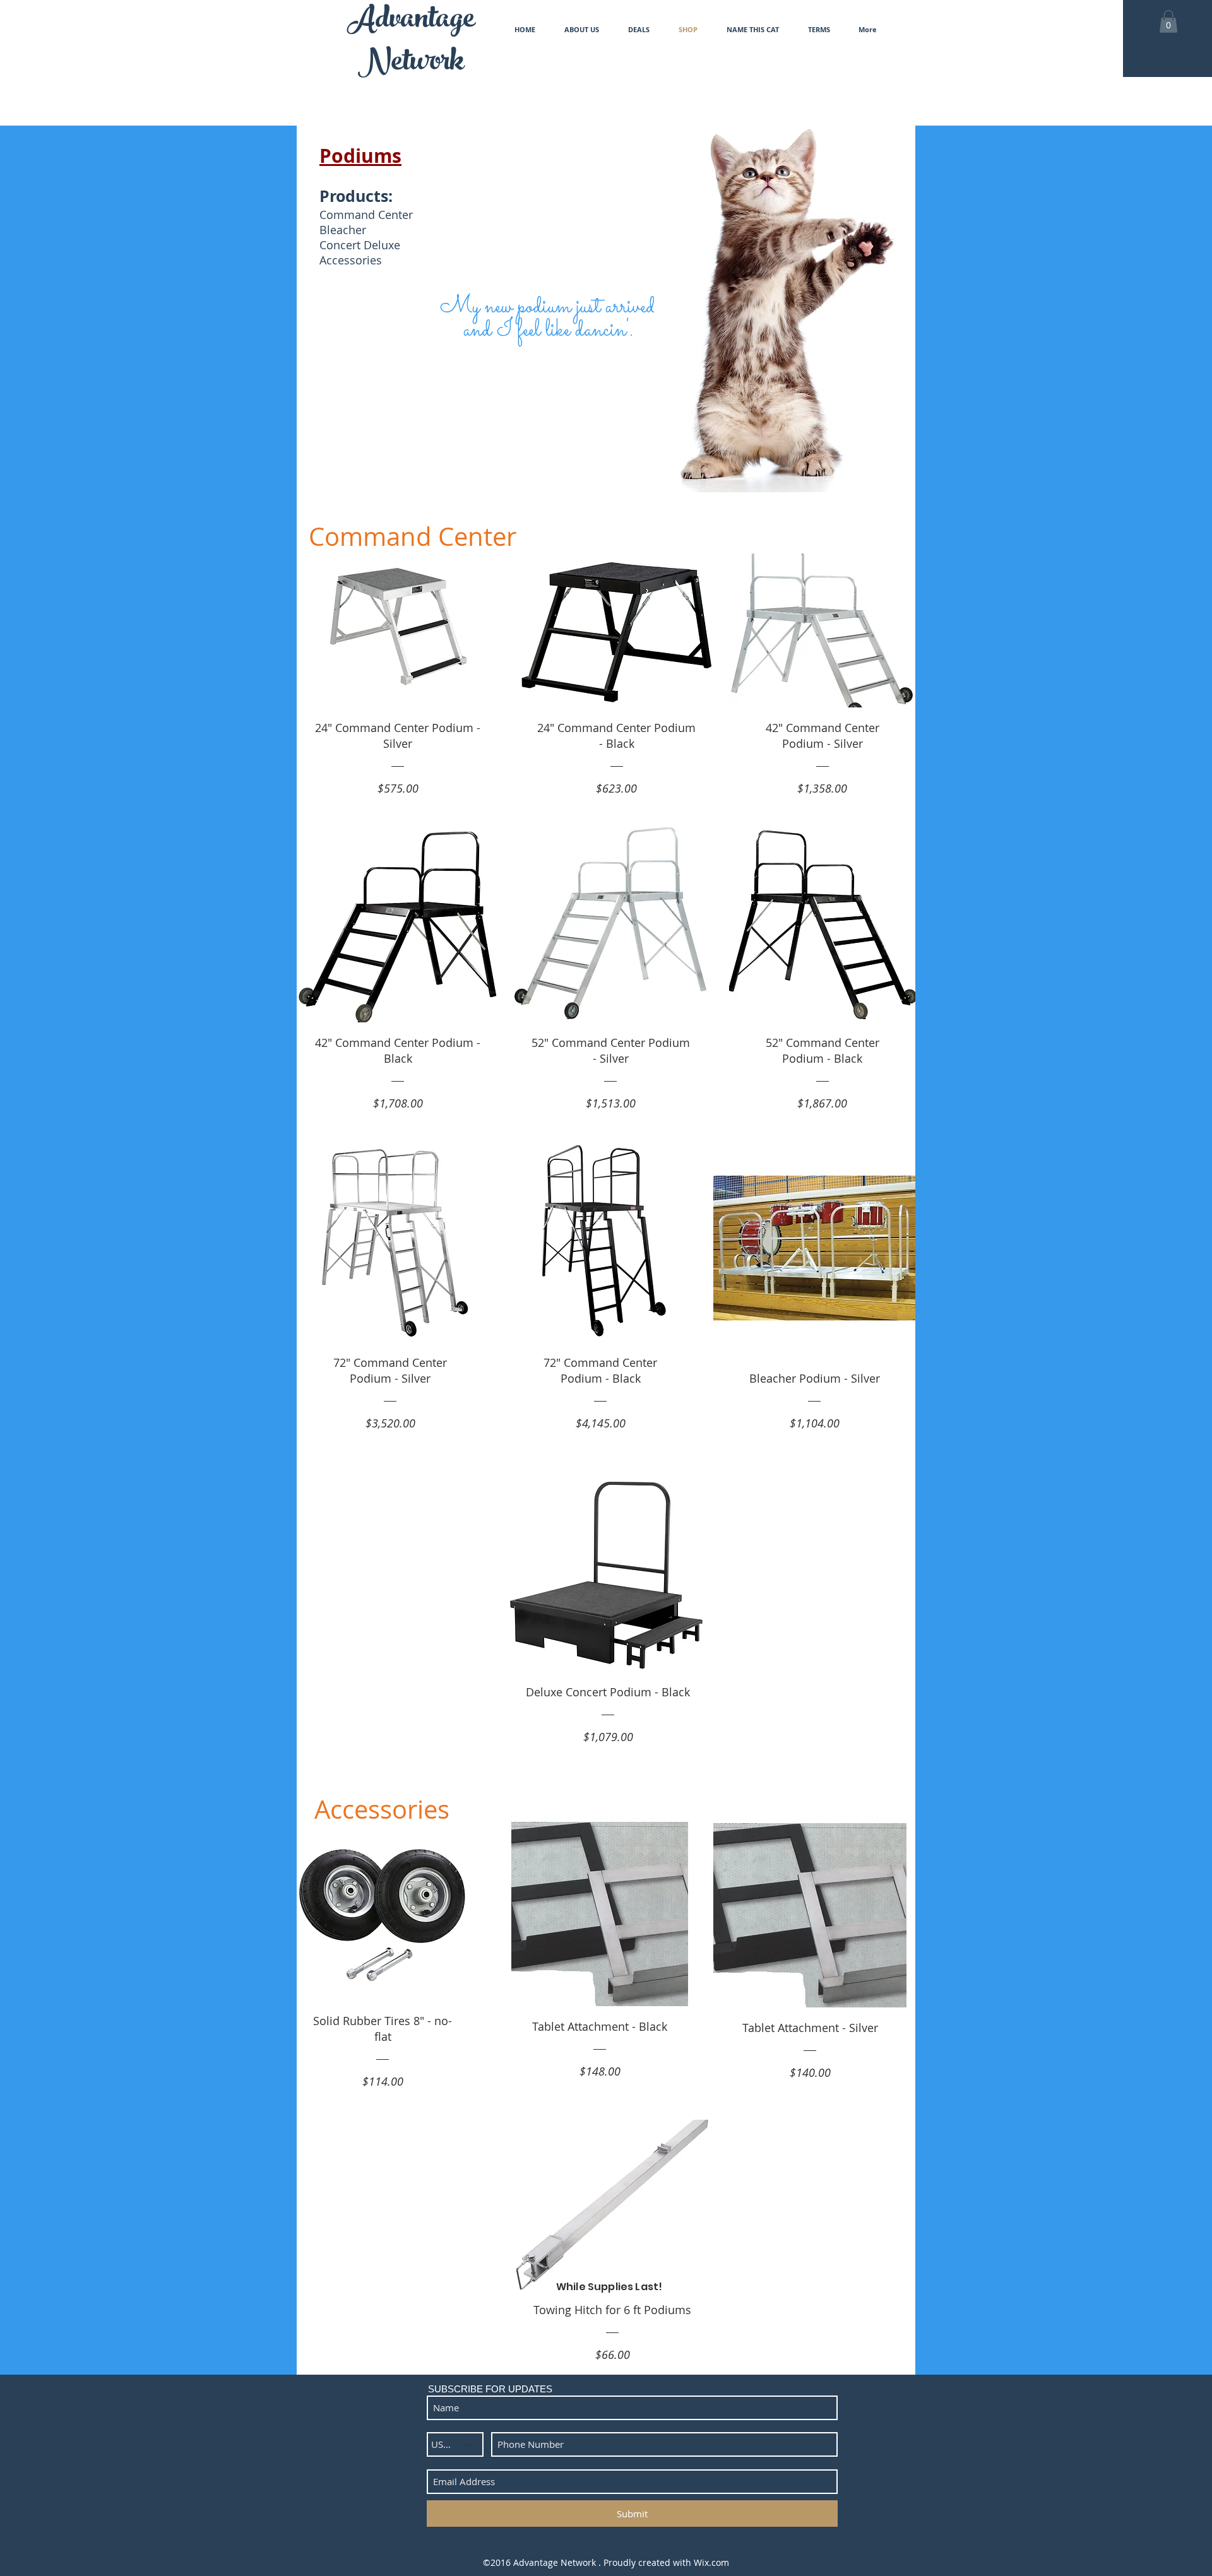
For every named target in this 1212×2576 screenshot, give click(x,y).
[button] (1168, 21)
